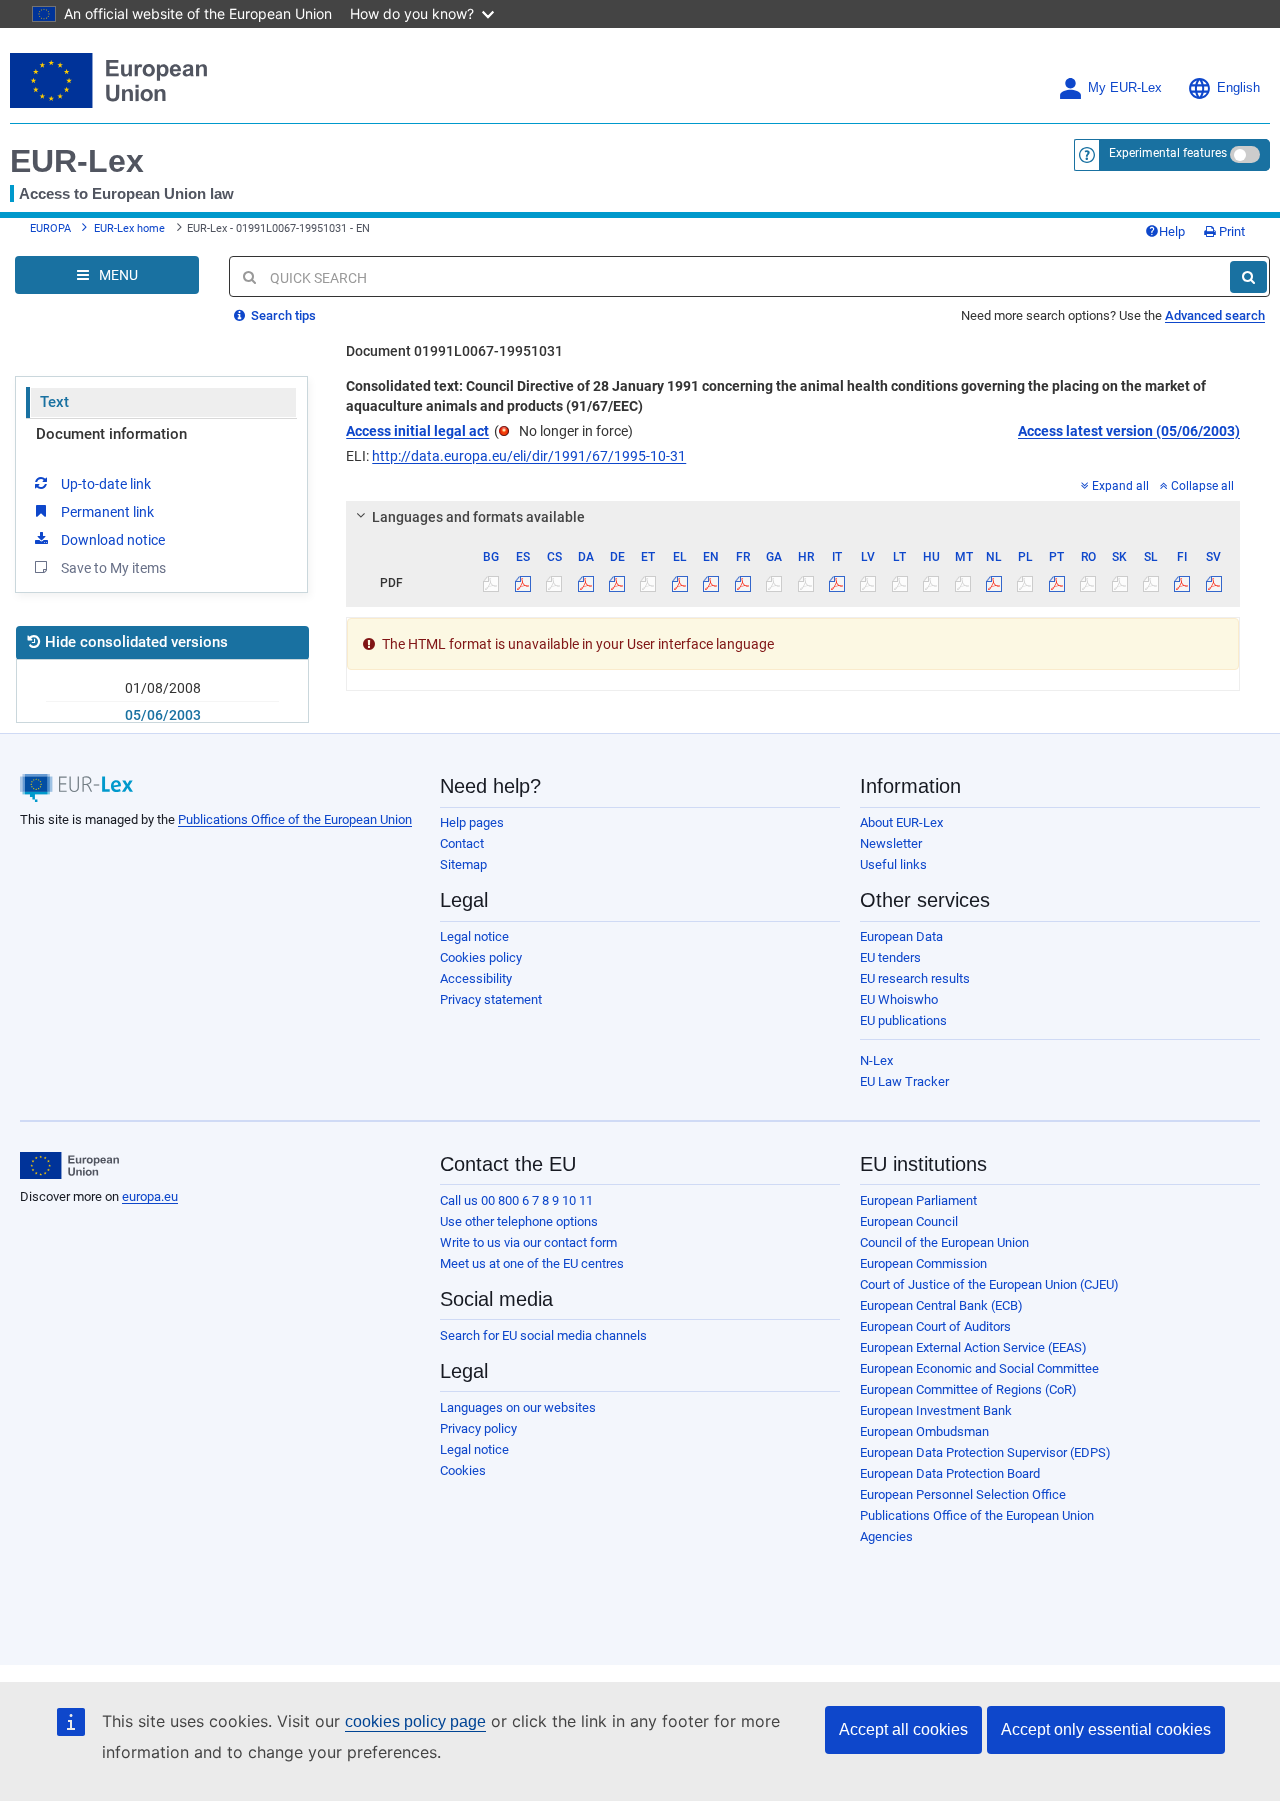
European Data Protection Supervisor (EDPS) (985, 1452)
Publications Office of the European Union (295, 819)
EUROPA (50, 228)
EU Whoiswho (899, 999)
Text (54, 402)
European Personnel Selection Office (963, 1494)
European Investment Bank (936, 1410)
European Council (909, 1221)
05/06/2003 (163, 715)
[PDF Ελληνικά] (680, 583)
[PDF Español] (523, 583)
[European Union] (69, 1166)
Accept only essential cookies (1106, 1729)
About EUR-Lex (901, 822)
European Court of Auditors (935, 1326)
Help (1172, 231)
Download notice (113, 540)
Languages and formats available (478, 517)
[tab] (793, 517)
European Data (901, 936)
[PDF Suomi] (1182, 583)
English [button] (1238, 88)
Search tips (282, 315)
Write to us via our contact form (528, 1242)
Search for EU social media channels (543, 1335)
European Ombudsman (924, 1431)
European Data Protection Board (950, 1473)
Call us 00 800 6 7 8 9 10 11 (516, 1200)
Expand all (1120, 486)
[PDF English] (711, 583)
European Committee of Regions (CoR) (968, 1389)
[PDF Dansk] (585, 583)
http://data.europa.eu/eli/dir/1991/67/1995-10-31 (529, 456)
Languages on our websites (518, 1407)
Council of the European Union (944, 1242)
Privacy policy (478, 1428)
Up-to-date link (106, 484)
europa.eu (150, 1196)
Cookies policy (481, 957)
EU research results (915, 978)
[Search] (1248, 277)
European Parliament (918, 1200)
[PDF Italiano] (837, 583)
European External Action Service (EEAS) (973, 1347)
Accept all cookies (903, 1729)
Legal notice (474, 936)
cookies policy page (415, 1721)
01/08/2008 (163, 688)
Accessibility (476, 978)
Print (1230, 231)
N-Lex (876, 1060)
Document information (111, 434)
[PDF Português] (1057, 583)
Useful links (893, 864)
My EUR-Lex (1125, 88)
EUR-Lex (77, 161)
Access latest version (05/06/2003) (1129, 431)
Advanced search (1215, 315)
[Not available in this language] (491, 583)
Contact (462, 843)
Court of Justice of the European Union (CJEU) (989, 1284)
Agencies (886, 1536)
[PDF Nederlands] (994, 583)
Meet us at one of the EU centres (532, 1263)
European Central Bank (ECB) (941, 1305)
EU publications (903, 1020)
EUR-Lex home (129, 228)
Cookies (463, 1470)
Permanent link (107, 512)
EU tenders (890, 957)
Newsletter (891, 843)
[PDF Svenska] (1214, 583)
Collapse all (1202, 486)
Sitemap (463, 864)
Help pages (472, 822)
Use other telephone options (519, 1221)
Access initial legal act (417, 431)
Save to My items (113, 568)
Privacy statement (491, 999)
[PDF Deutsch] (617, 583)
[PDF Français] (743, 583)
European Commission (923, 1263)
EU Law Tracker (904, 1081)
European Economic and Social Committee (979, 1368)
